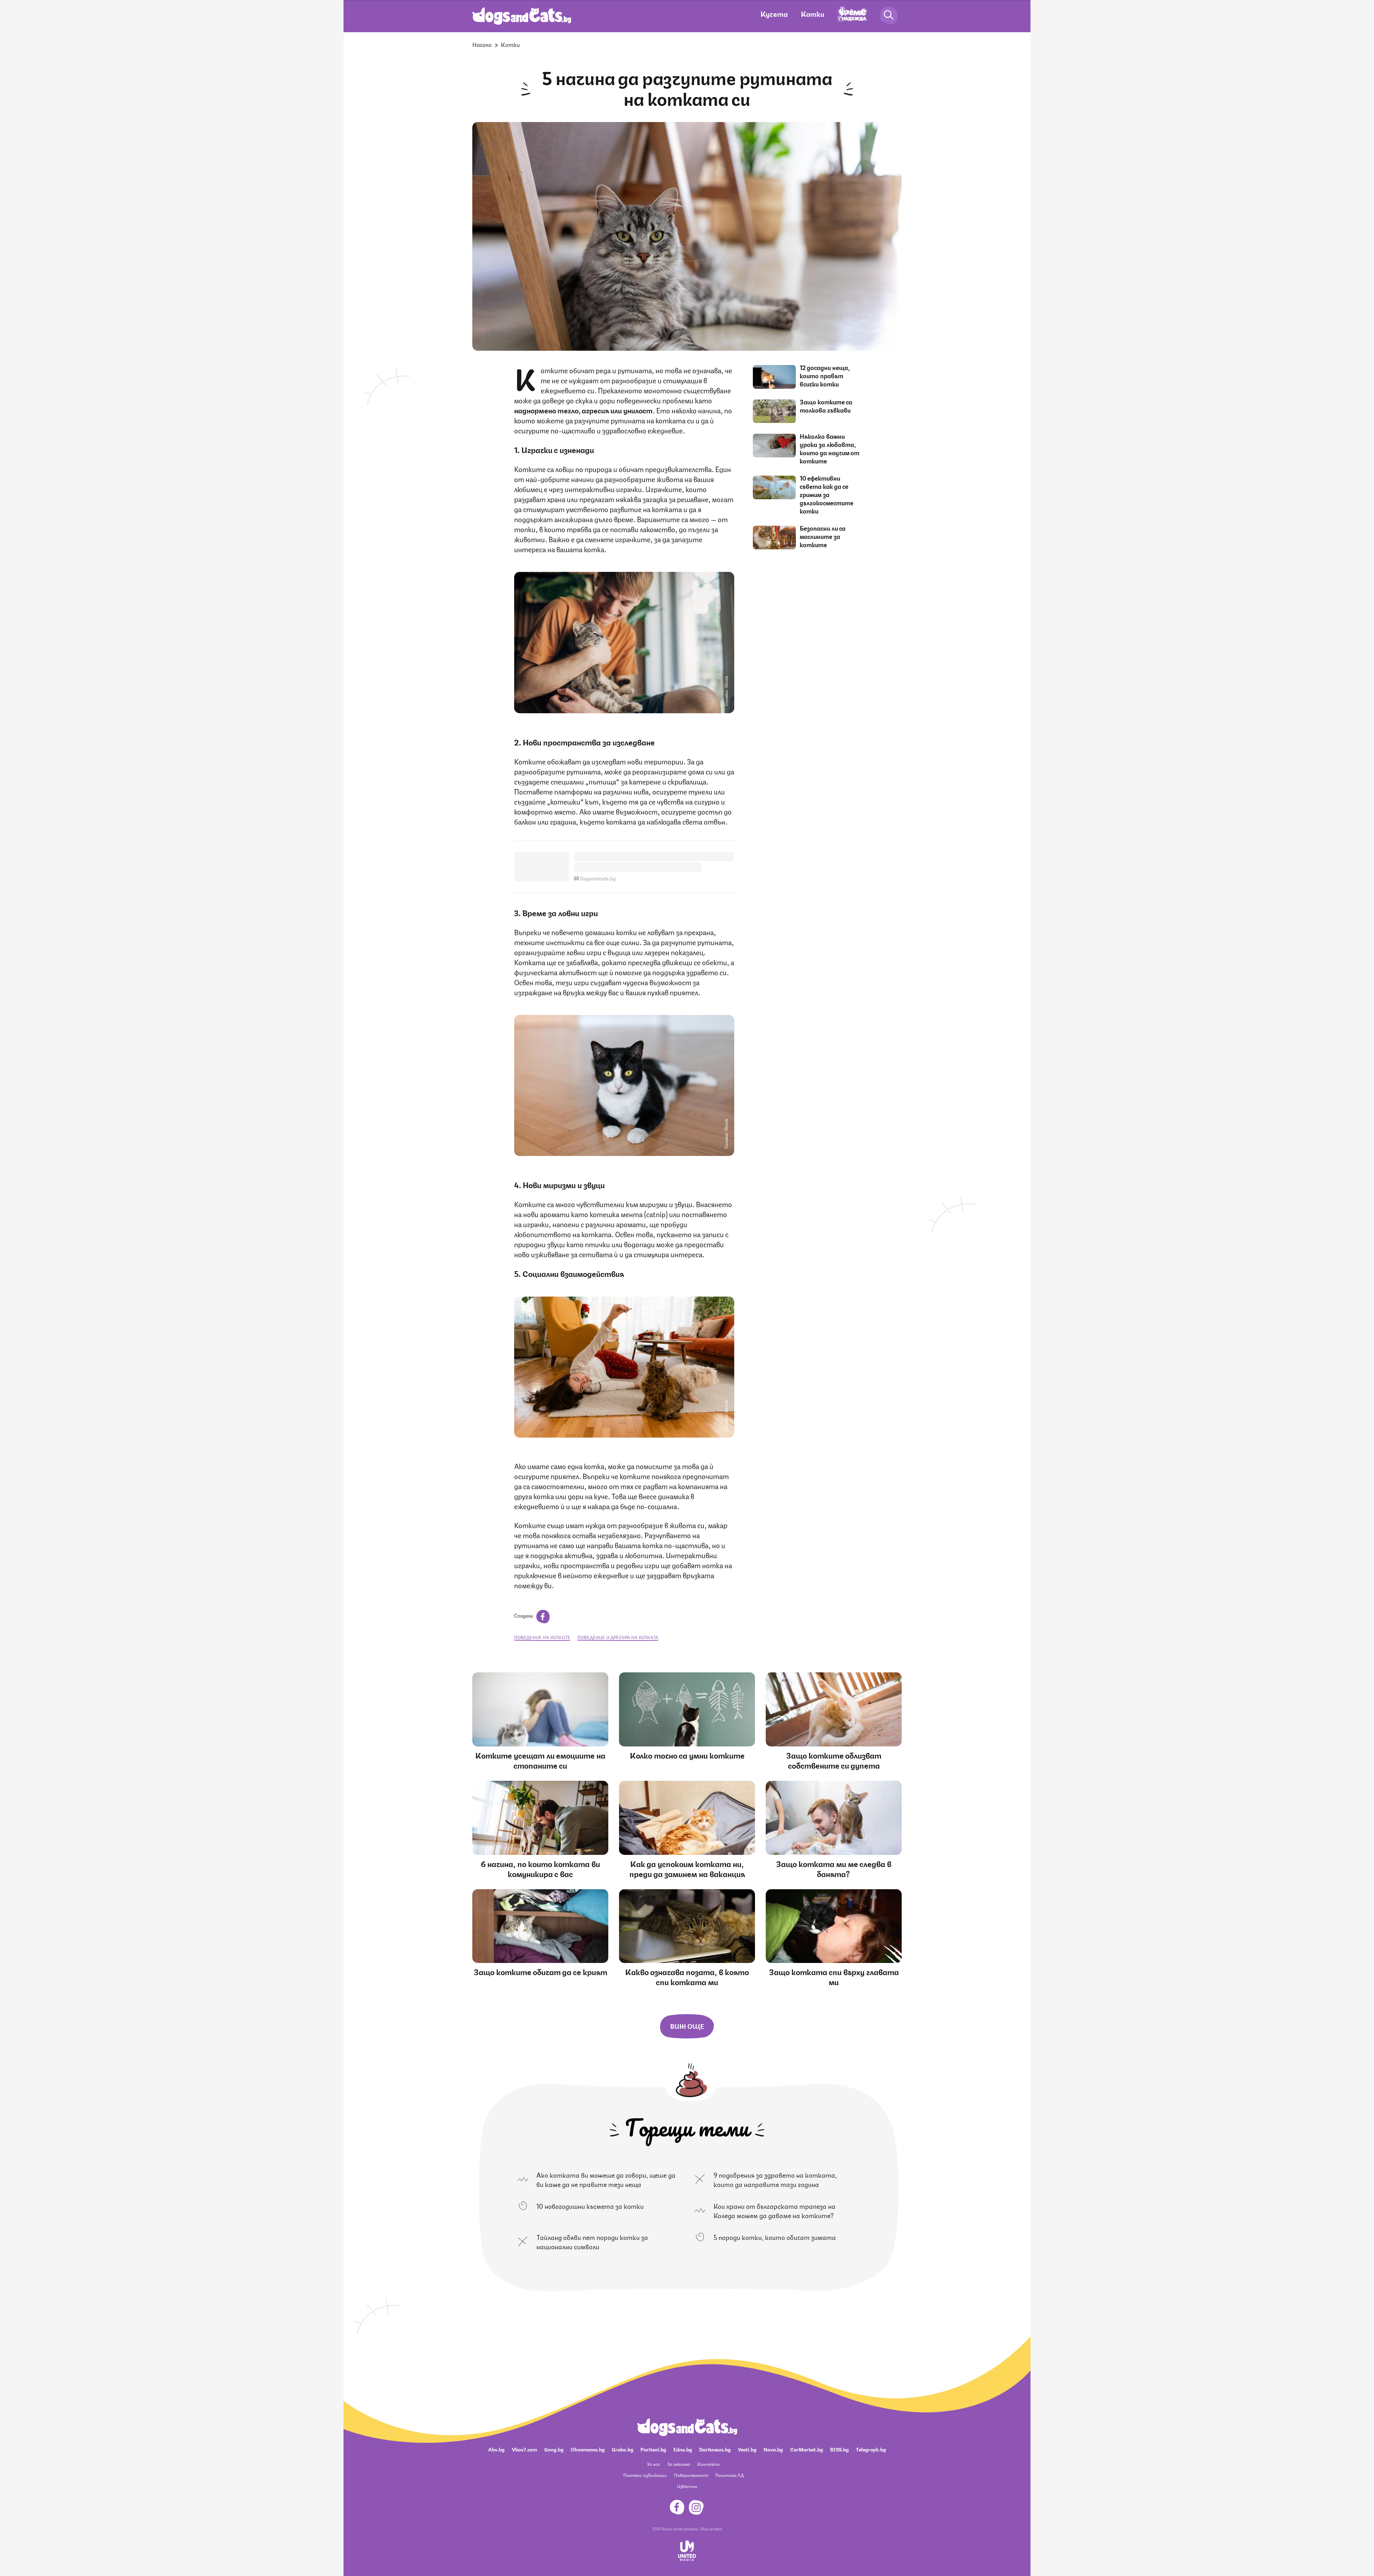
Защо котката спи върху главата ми (834, 1976)
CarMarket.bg (807, 2449)
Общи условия (711, 2528)
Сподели (524, 1615)
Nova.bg (773, 2449)
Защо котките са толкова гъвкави (826, 406)
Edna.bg (683, 2449)
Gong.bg (554, 2449)
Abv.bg (496, 2449)
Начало (482, 44)
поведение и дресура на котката (618, 1637)
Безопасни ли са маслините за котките (823, 536)
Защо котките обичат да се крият (540, 1971)
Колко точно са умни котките (687, 1755)
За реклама (679, 2464)
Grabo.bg (623, 2449)
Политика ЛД (730, 2475)
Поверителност (691, 2475)
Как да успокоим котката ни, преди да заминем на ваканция (687, 1868)
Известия (687, 2486)
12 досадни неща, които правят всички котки (825, 375)
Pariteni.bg (653, 2449)
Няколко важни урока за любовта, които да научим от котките (830, 448)
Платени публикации (645, 2475)
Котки (813, 13)
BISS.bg (839, 2449)
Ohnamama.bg (588, 2449)
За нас (654, 2464)
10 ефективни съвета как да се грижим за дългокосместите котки (827, 494)
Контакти (709, 2464)
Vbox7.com (524, 2449)
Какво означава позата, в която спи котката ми (687, 1976)
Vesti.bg (747, 2449)
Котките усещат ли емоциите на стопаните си (540, 1760)
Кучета (774, 13)
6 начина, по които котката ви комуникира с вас (540, 1868)
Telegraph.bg (871, 2449)
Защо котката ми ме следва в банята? (834, 1868)
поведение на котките (542, 1637)
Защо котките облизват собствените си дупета (834, 1760)
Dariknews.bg (715, 2449)
